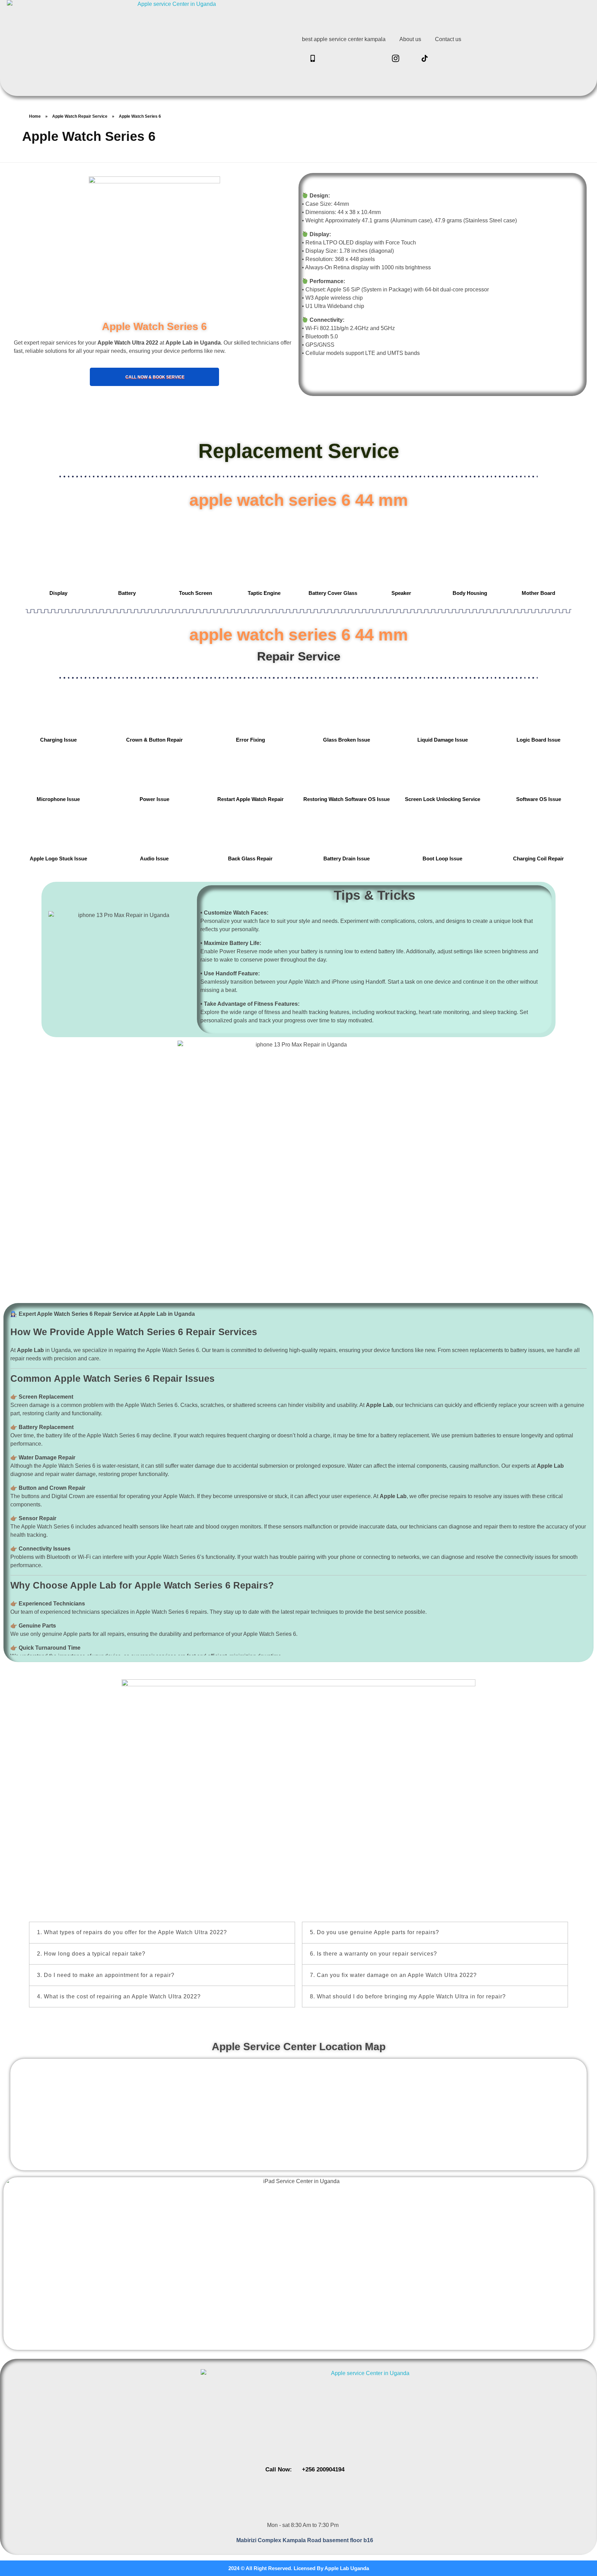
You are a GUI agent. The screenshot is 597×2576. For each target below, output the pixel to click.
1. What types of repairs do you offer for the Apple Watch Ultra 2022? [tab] (132, 1932)
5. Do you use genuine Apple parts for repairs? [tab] (375, 1932)
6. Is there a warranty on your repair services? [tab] (373, 1954)
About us (410, 39)
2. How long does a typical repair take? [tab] (91, 1954)
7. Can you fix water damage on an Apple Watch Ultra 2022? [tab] (393, 1975)
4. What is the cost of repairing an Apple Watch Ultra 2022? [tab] (119, 1996)
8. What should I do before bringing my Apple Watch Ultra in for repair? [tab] (408, 1996)
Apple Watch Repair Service (80, 116)
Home (35, 116)
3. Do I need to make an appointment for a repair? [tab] (106, 1975)
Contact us (448, 39)
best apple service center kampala (344, 39)
